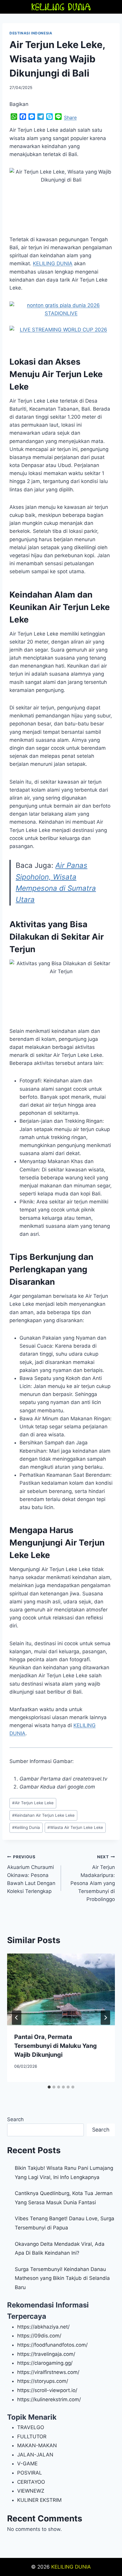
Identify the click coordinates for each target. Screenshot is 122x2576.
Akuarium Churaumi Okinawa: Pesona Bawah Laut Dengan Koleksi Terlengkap (31, 1874)
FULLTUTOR (32, 2437)
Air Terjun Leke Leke (33, 1803)
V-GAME (27, 2464)
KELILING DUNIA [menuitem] (53, 263)
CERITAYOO (31, 2482)
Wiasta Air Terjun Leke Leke (75, 1827)
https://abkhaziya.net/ (43, 2327)
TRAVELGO (31, 2427)
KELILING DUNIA (71, 2567)
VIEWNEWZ (31, 2491)
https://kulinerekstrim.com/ (49, 2399)
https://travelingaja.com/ (46, 2354)
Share (70, 117)
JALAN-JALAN (35, 2455)
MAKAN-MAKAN (37, 2445)
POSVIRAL (30, 2473)
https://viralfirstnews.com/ (48, 2372)
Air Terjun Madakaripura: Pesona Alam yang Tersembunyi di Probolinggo (93, 1878)
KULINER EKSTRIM (39, 2500)
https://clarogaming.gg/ (45, 2363)
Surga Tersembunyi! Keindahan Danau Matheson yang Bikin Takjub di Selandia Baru (62, 2278)
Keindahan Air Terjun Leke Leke (43, 1815)
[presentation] (61, 1990)
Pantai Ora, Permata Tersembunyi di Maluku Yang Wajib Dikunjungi (56, 2046)
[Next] (105, 2018)
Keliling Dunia (26, 1827)
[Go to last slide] (17, 2018)
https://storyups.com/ (43, 2381)
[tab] (49, 2087)
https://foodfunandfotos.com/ (52, 2345)
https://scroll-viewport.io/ (47, 2390)
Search (15, 2119)
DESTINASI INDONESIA (31, 33)
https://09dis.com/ (39, 2336)
